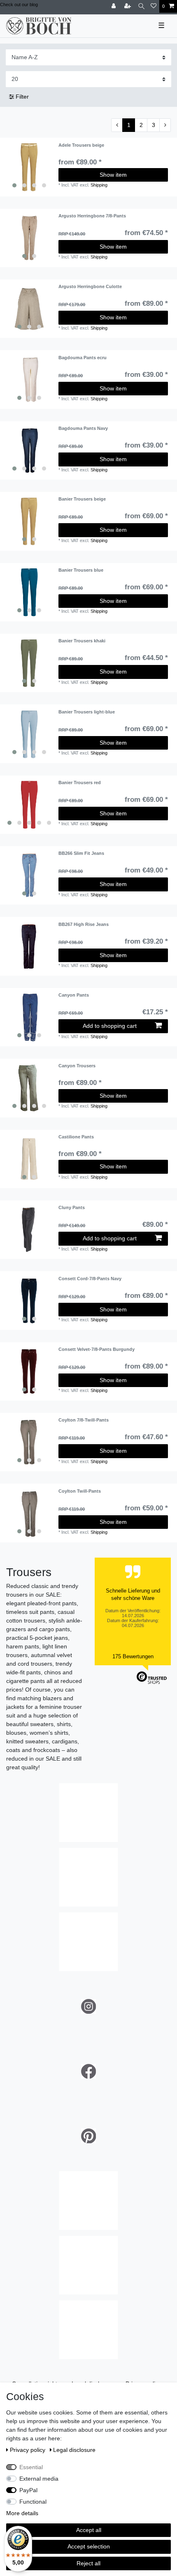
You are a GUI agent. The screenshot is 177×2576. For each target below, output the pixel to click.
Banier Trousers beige (82, 499)
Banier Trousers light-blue (87, 712)
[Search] (141, 6)
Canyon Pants (74, 995)
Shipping (99, 185)
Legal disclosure (74, 2450)
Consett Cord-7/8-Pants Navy (90, 1279)
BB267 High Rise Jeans (84, 924)
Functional (33, 2502)
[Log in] (114, 6)
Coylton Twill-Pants (80, 1491)
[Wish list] (154, 6)
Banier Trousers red (80, 782)
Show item (113, 175)
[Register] (128, 6)
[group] (29, 167)
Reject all (88, 2563)
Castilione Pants (76, 1137)
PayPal (28, 2490)
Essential (31, 2467)
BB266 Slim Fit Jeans (81, 853)
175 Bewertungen (133, 1656)
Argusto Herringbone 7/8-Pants (92, 216)
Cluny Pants (72, 1207)
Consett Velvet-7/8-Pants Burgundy (97, 1349)
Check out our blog (19, 5)
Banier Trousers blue (81, 570)
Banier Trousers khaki (82, 641)
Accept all (89, 2530)
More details (22, 2513)
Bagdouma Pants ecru (83, 358)
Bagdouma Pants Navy (83, 428)
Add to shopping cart (110, 1026)
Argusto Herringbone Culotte (90, 286)
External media (39, 2479)
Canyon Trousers (77, 1066)
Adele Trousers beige (81, 145)
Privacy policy (28, 2450)
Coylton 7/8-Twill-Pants (84, 1420)
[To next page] (165, 125)
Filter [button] (22, 97)
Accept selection (89, 2546)
